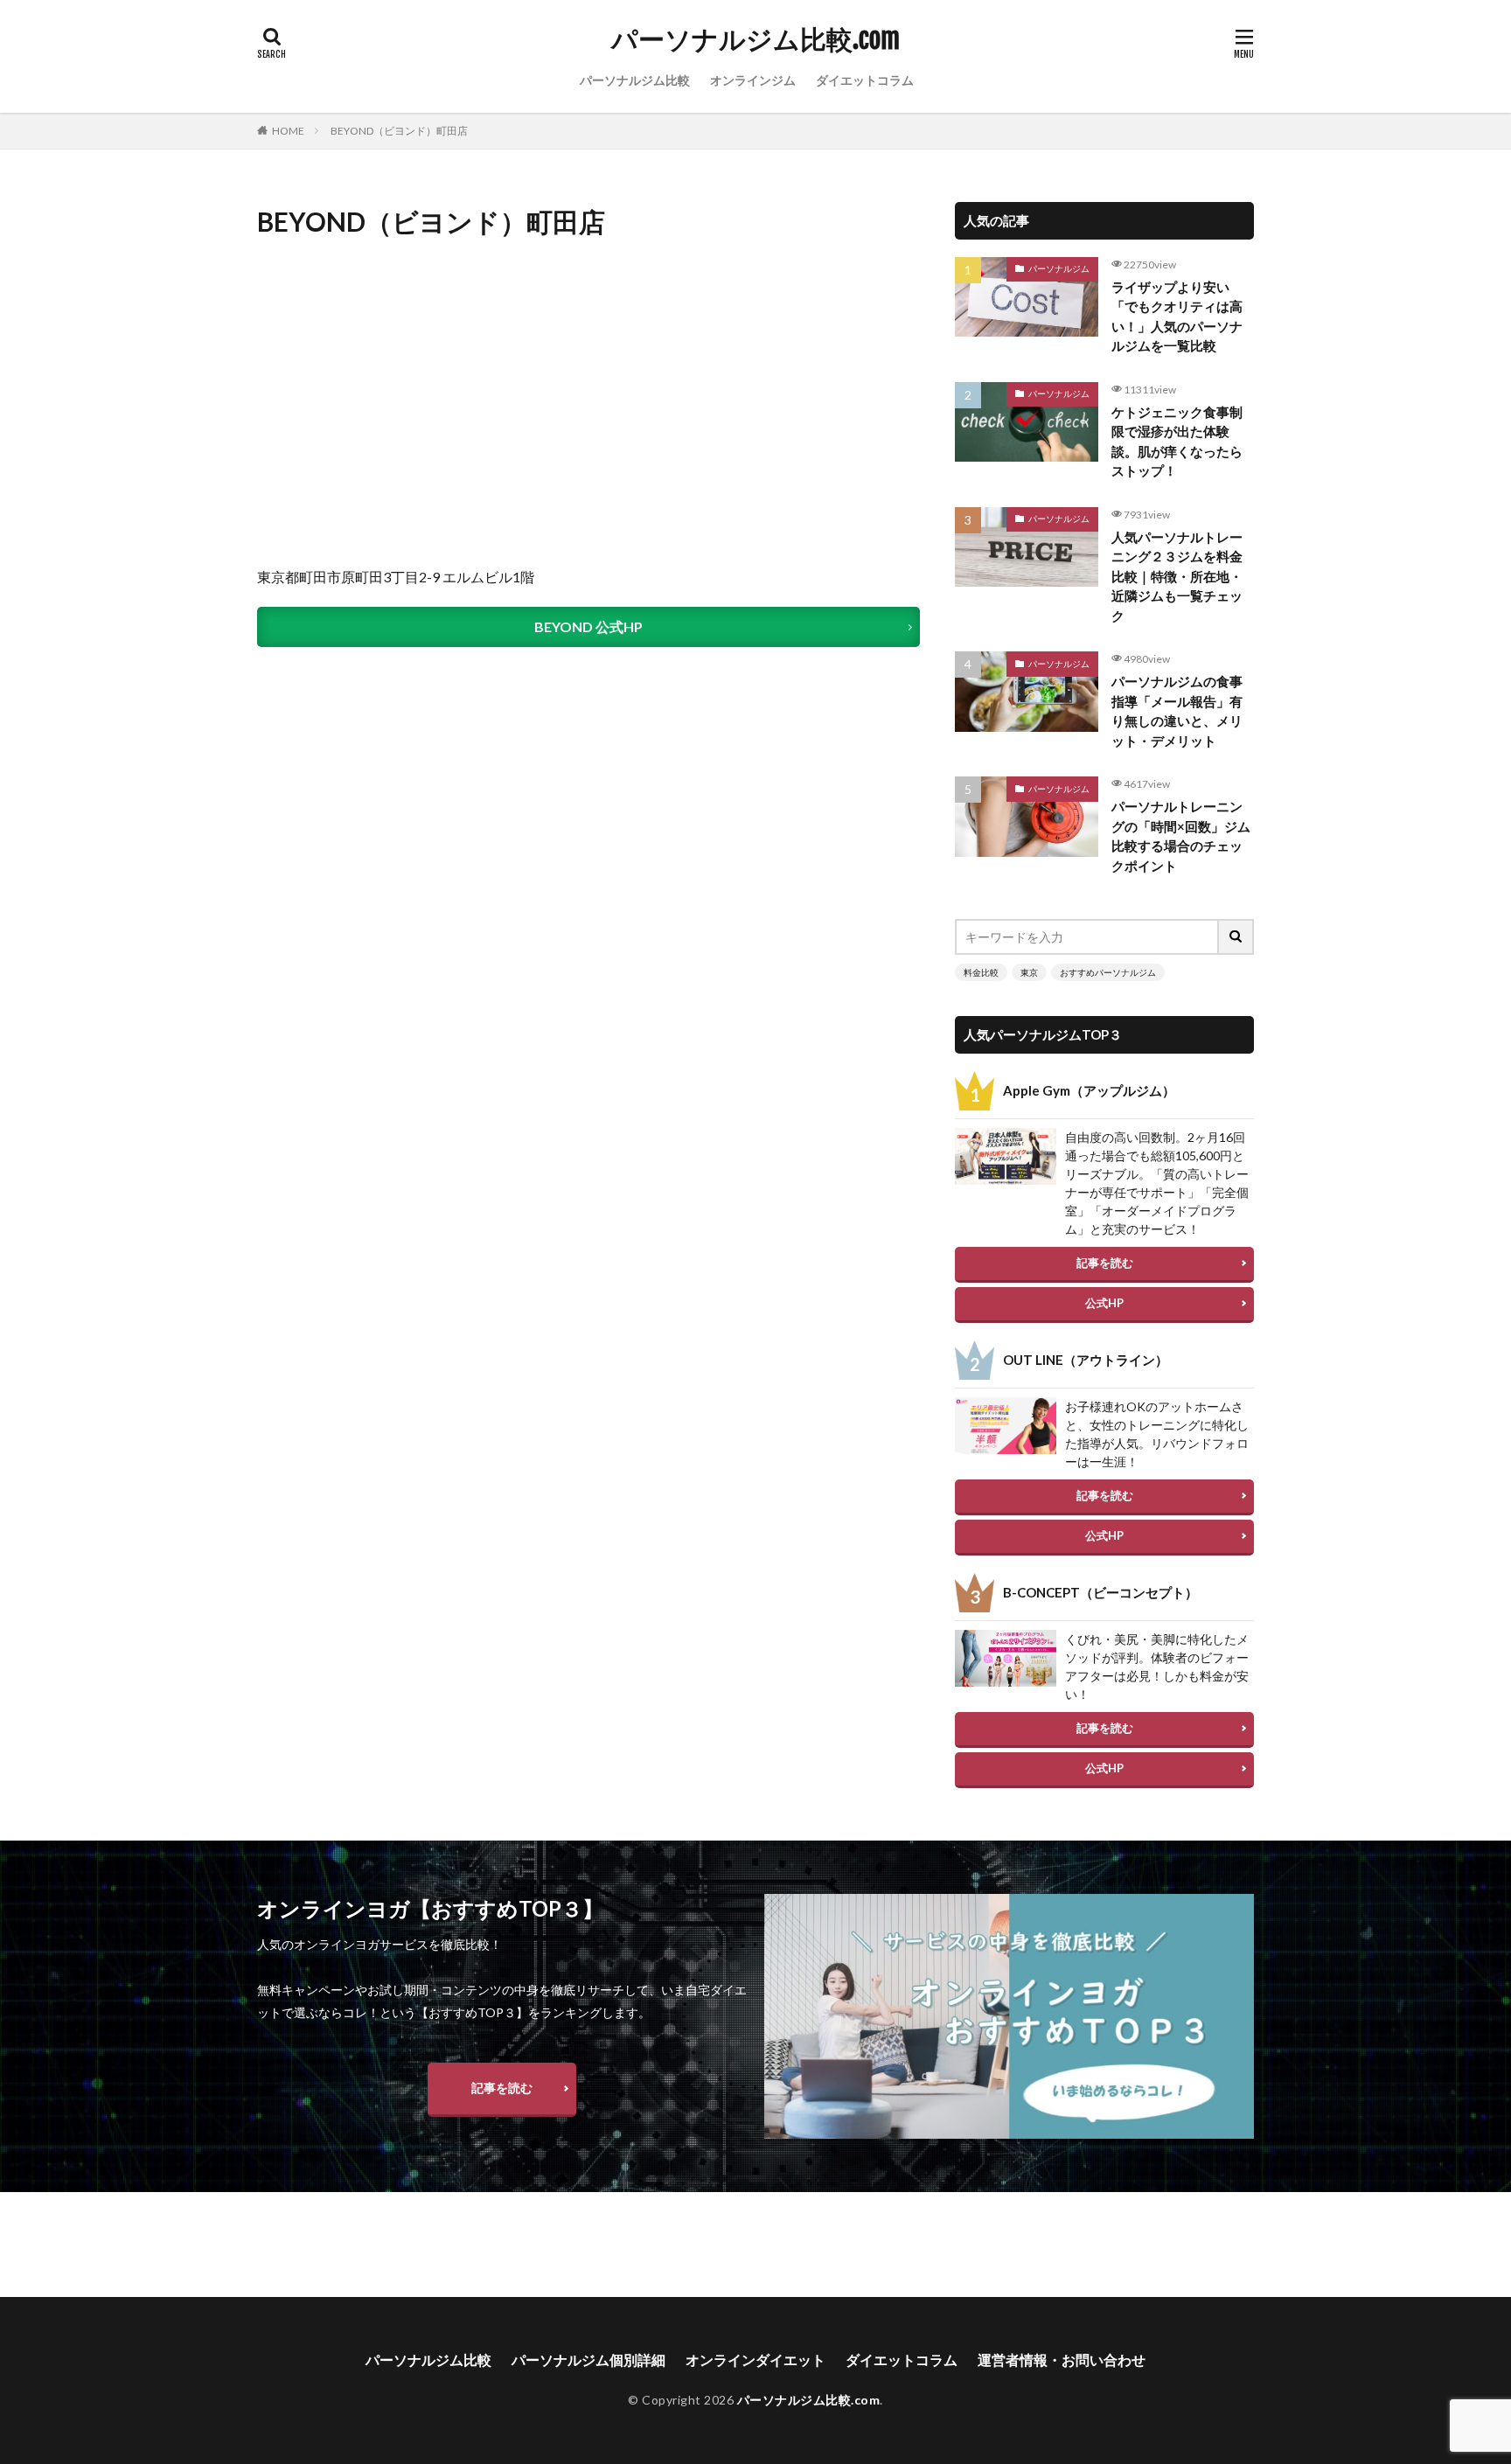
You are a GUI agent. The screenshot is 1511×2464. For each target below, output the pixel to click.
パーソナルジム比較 (635, 80)
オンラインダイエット (755, 2360)
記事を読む (1105, 1263)
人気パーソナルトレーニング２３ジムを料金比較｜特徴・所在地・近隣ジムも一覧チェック (1177, 576)
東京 (1029, 972)
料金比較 (981, 972)
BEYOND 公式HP (588, 626)
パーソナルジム (1059, 268)
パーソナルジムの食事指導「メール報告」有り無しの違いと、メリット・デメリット (1177, 711)
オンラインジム (753, 80)
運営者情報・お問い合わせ (1062, 2360)
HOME (288, 131)
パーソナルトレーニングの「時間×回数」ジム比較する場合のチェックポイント (1181, 836)
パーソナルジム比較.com (755, 39)
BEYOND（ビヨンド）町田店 (399, 131)
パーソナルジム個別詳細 (588, 2360)
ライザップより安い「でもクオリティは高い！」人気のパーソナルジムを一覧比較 (1177, 317)
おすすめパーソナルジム (1108, 972)
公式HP (1104, 1303)
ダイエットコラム (865, 80)
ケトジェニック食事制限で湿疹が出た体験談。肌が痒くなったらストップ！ (1177, 442)
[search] (1236, 937)
